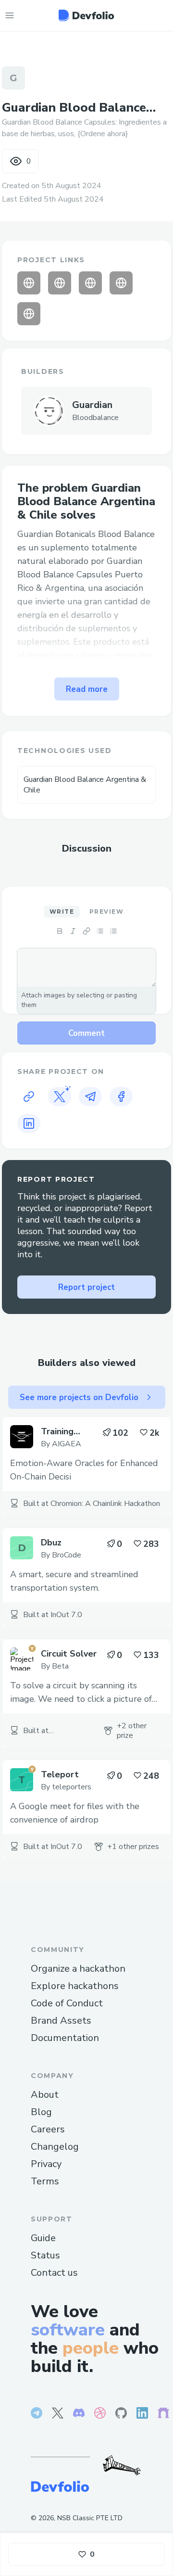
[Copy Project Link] (29, 1097)
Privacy (46, 2164)
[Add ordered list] (113, 931)
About (45, 2095)
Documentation (65, 2038)
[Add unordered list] (100, 931)
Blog (41, 2112)
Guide (43, 2238)
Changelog (55, 2147)
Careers (48, 2129)
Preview (106, 912)
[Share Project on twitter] (60, 1097)
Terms (45, 2181)
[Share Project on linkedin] (29, 1123)
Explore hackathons (75, 1986)
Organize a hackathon (78, 1969)
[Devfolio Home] (86, 15)
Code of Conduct (67, 2003)
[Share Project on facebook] (121, 1097)
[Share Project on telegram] (90, 1097)
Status (45, 2255)
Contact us (54, 2273)
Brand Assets (61, 2021)
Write (62, 912)
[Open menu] (10, 15)
